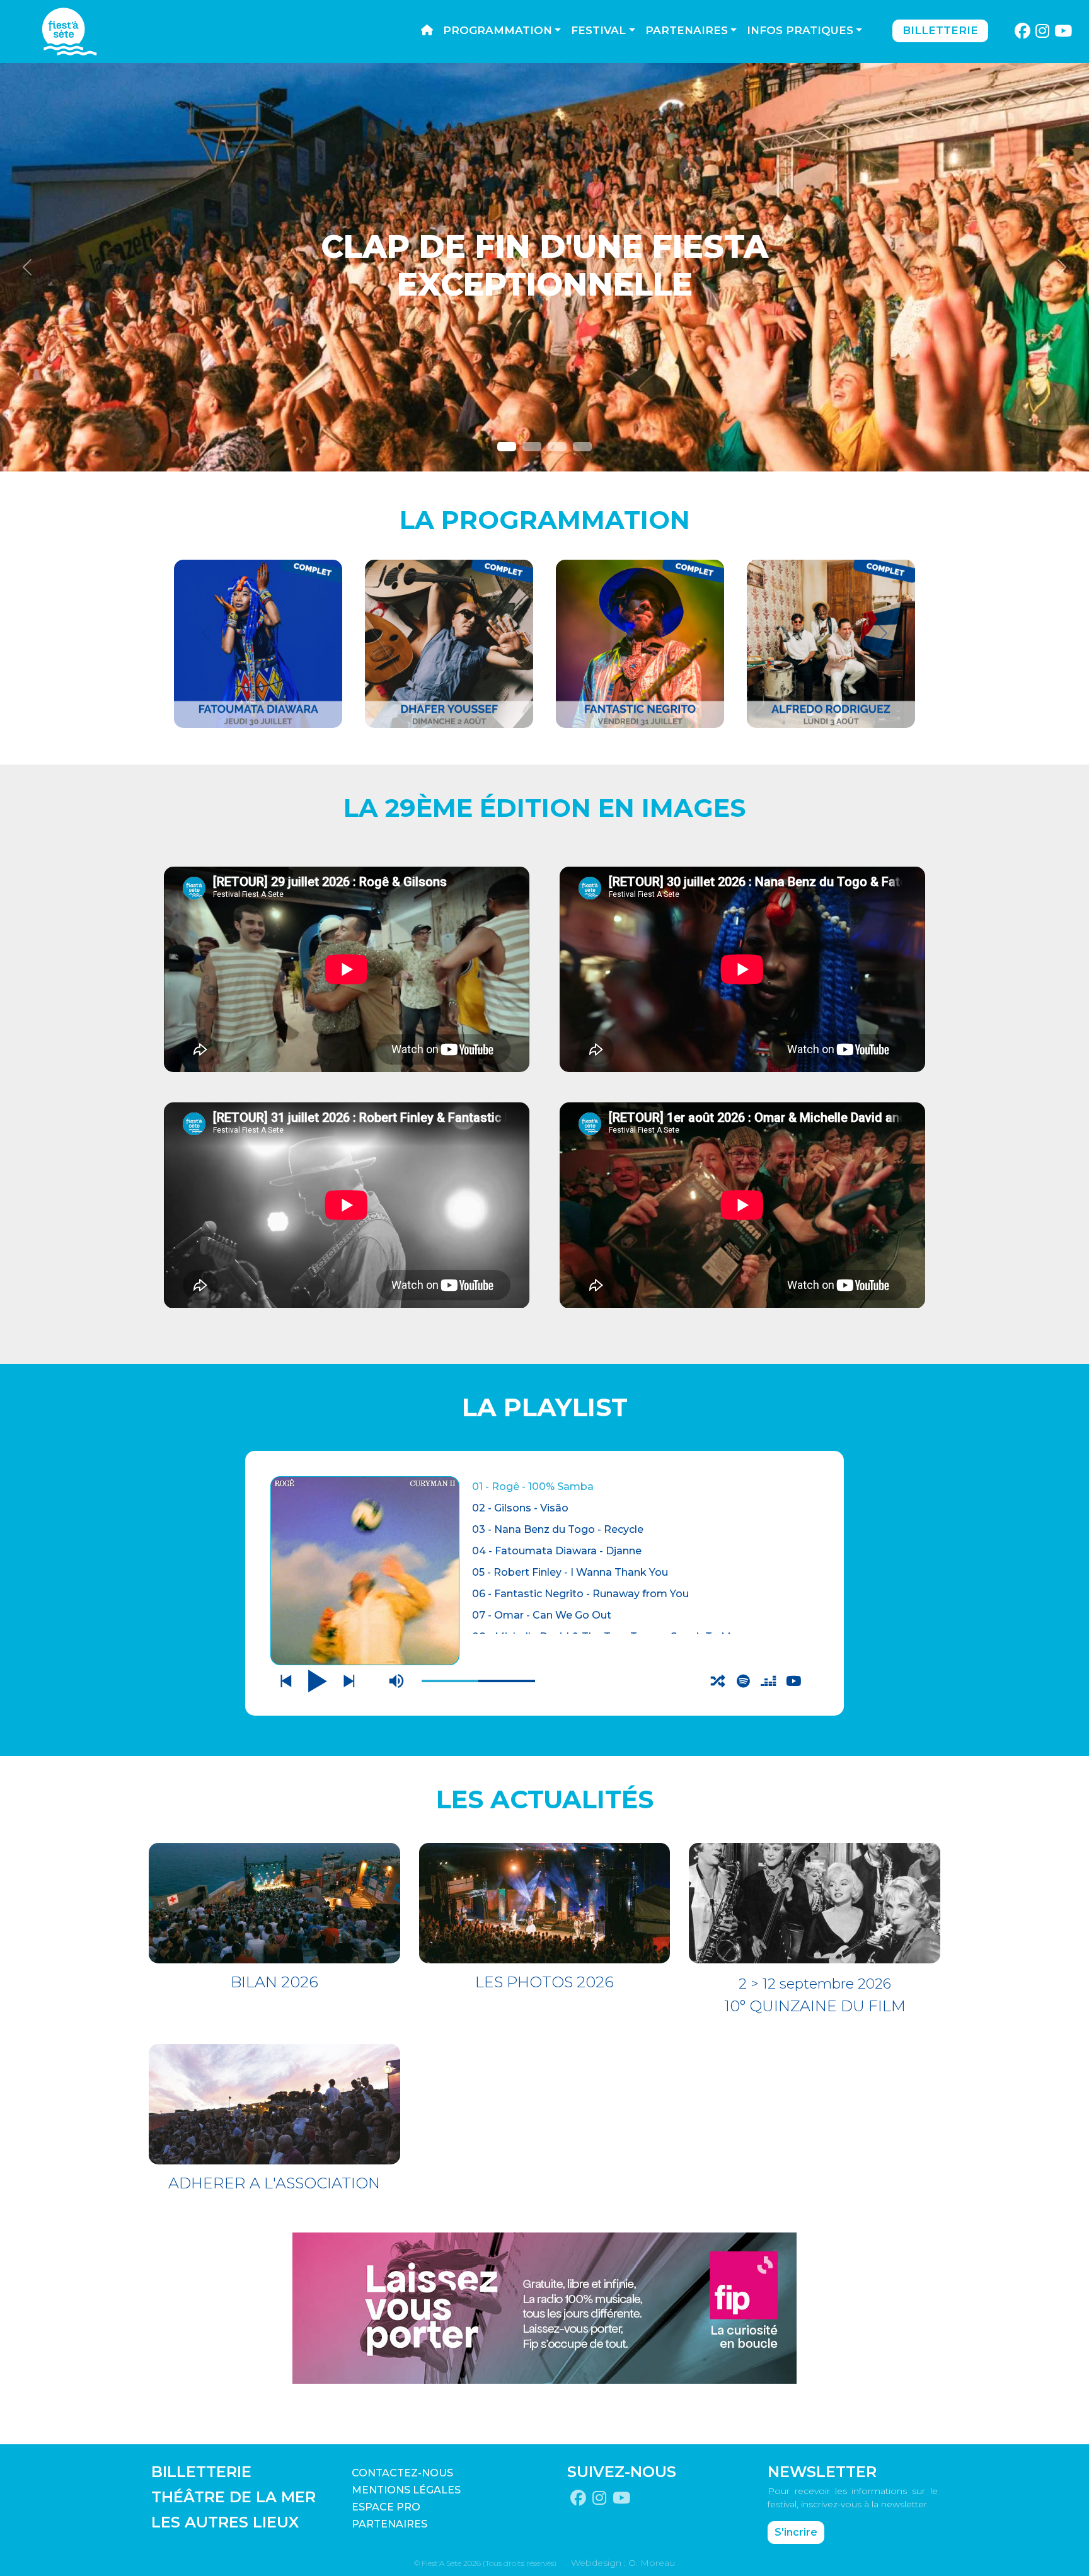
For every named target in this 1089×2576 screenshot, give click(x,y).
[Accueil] (427, 31)
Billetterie (940, 30)
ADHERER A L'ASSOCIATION (274, 2183)
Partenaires (687, 30)
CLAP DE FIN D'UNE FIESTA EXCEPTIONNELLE (544, 266)
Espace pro (386, 2507)
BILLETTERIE (201, 2472)
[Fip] (544, 2307)
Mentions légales (406, 2490)
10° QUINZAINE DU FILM (815, 2006)
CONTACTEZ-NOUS (402, 2473)
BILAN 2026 (274, 1982)
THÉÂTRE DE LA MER (233, 2497)
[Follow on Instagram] (1043, 32)
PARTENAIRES (389, 2524)
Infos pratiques (800, 30)
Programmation (498, 30)
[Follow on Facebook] (1022, 32)
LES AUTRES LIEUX (225, 2522)
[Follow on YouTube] (1063, 32)
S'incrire (796, 2532)
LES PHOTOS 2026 (544, 1982)
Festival (598, 30)
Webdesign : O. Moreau (623, 2563)
